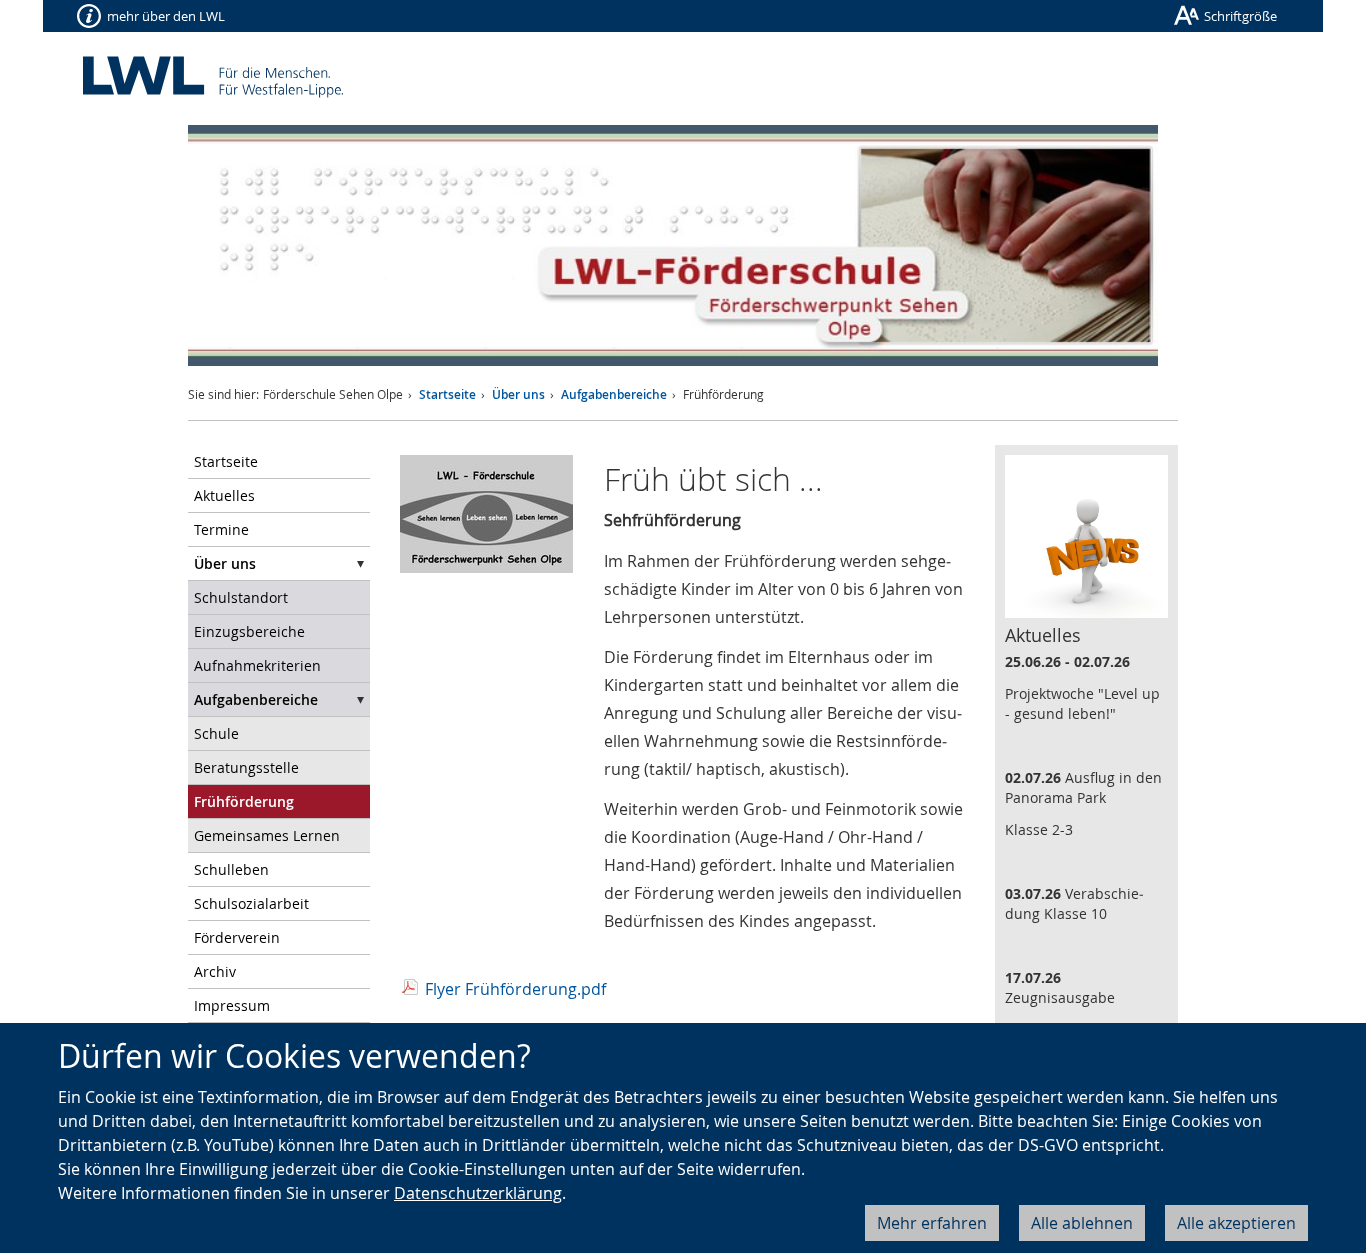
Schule (216, 733)
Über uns (518, 394)
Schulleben (231, 869)
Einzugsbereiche (249, 631)
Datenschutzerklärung (478, 1193)
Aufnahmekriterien (257, 665)
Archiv (215, 971)
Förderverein (237, 937)
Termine (221, 529)
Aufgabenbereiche (614, 394)
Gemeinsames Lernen (267, 835)
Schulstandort (241, 597)
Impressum (232, 1005)
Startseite (447, 394)
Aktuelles (224, 495)
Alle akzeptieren (1236, 1223)
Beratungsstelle (246, 767)
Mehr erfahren (932, 1223)
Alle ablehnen (1082, 1223)
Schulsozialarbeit (251, 903)
